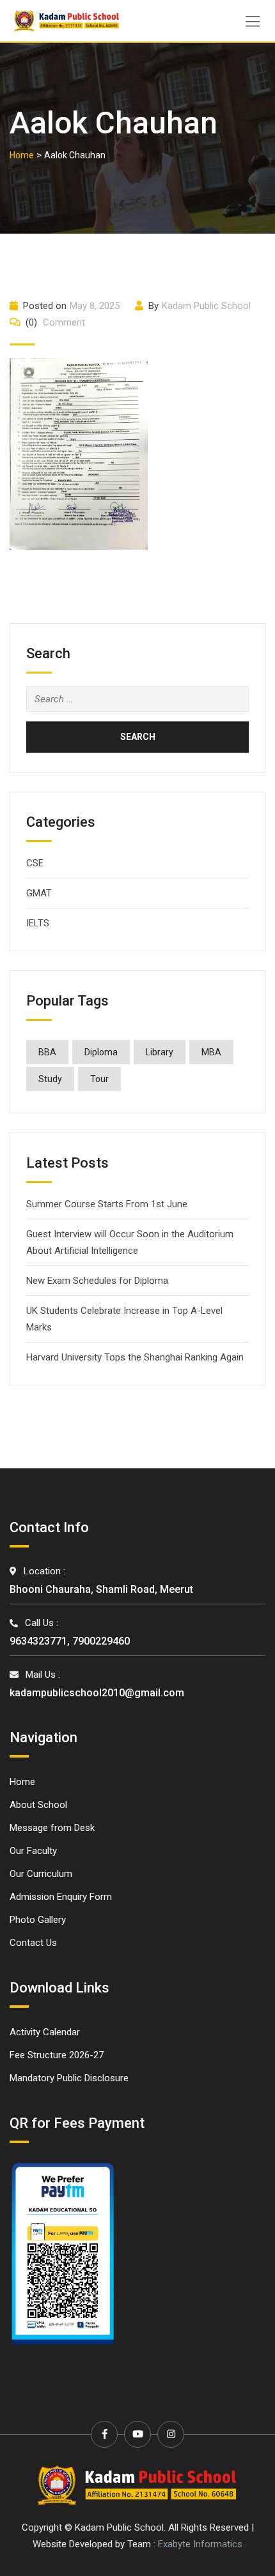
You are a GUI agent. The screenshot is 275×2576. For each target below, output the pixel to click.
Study (50, 1079)
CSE (35, 863)
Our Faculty (33, 1851)
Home (22, 1782)
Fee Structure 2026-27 (57, 2055)
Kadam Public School (206, 306)
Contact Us (33, 1943)
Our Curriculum (41, 1874)
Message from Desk (52, 1828)
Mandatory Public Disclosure (69, 2078)
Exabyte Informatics (200, 2544)
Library (160, 1052)
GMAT (39, 893)
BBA (47, 1052)
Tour (99, 1079)
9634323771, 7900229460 (70, 1641)
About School (38, 1805)
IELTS (38, 923)
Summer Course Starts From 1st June (107, 1204)
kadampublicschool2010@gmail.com (97, 1693)
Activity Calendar (45, 2032)
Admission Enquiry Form (61, 1897)
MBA (211, 1052)
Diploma (101, 1052)
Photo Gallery (38, 1920)
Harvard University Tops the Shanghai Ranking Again (135, 1357)
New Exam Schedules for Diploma (97, 1281)
